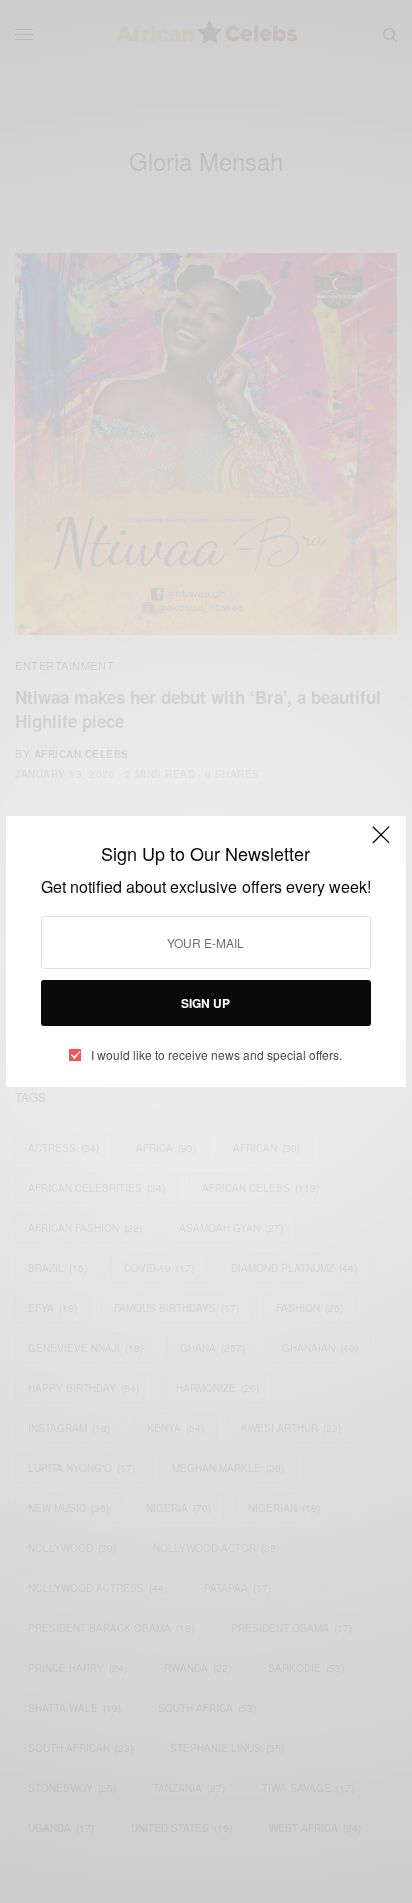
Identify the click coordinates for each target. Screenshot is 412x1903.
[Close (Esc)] (381, 843)
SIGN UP (205, 1003)
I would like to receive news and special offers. (216, 1055)
